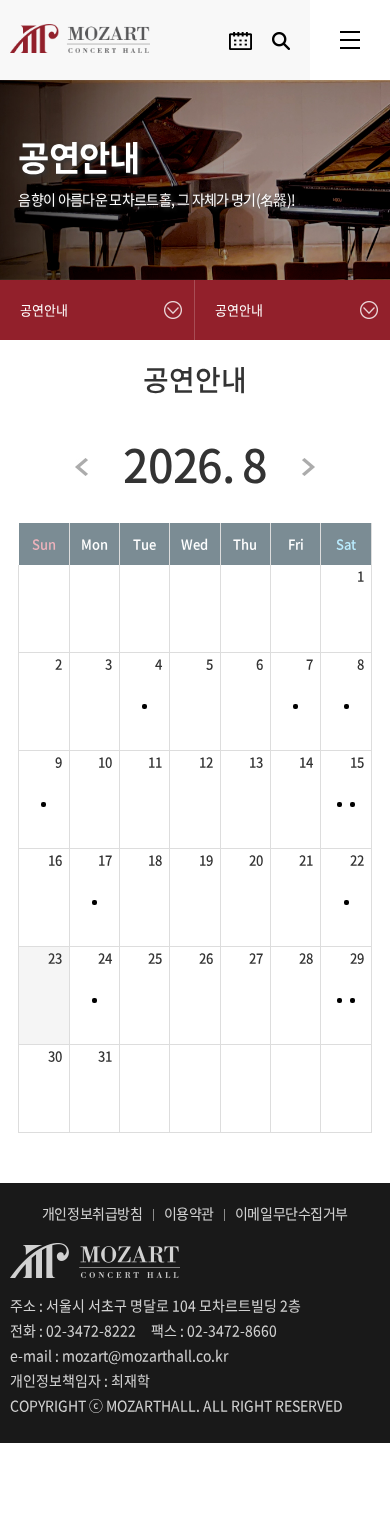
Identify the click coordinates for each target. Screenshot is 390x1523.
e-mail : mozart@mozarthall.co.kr (119, 1355)
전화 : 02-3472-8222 (73, 1330)
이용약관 (189, 1213)
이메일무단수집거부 (291, 1213)
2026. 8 (195, 464)
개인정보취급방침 (92, 1213)
